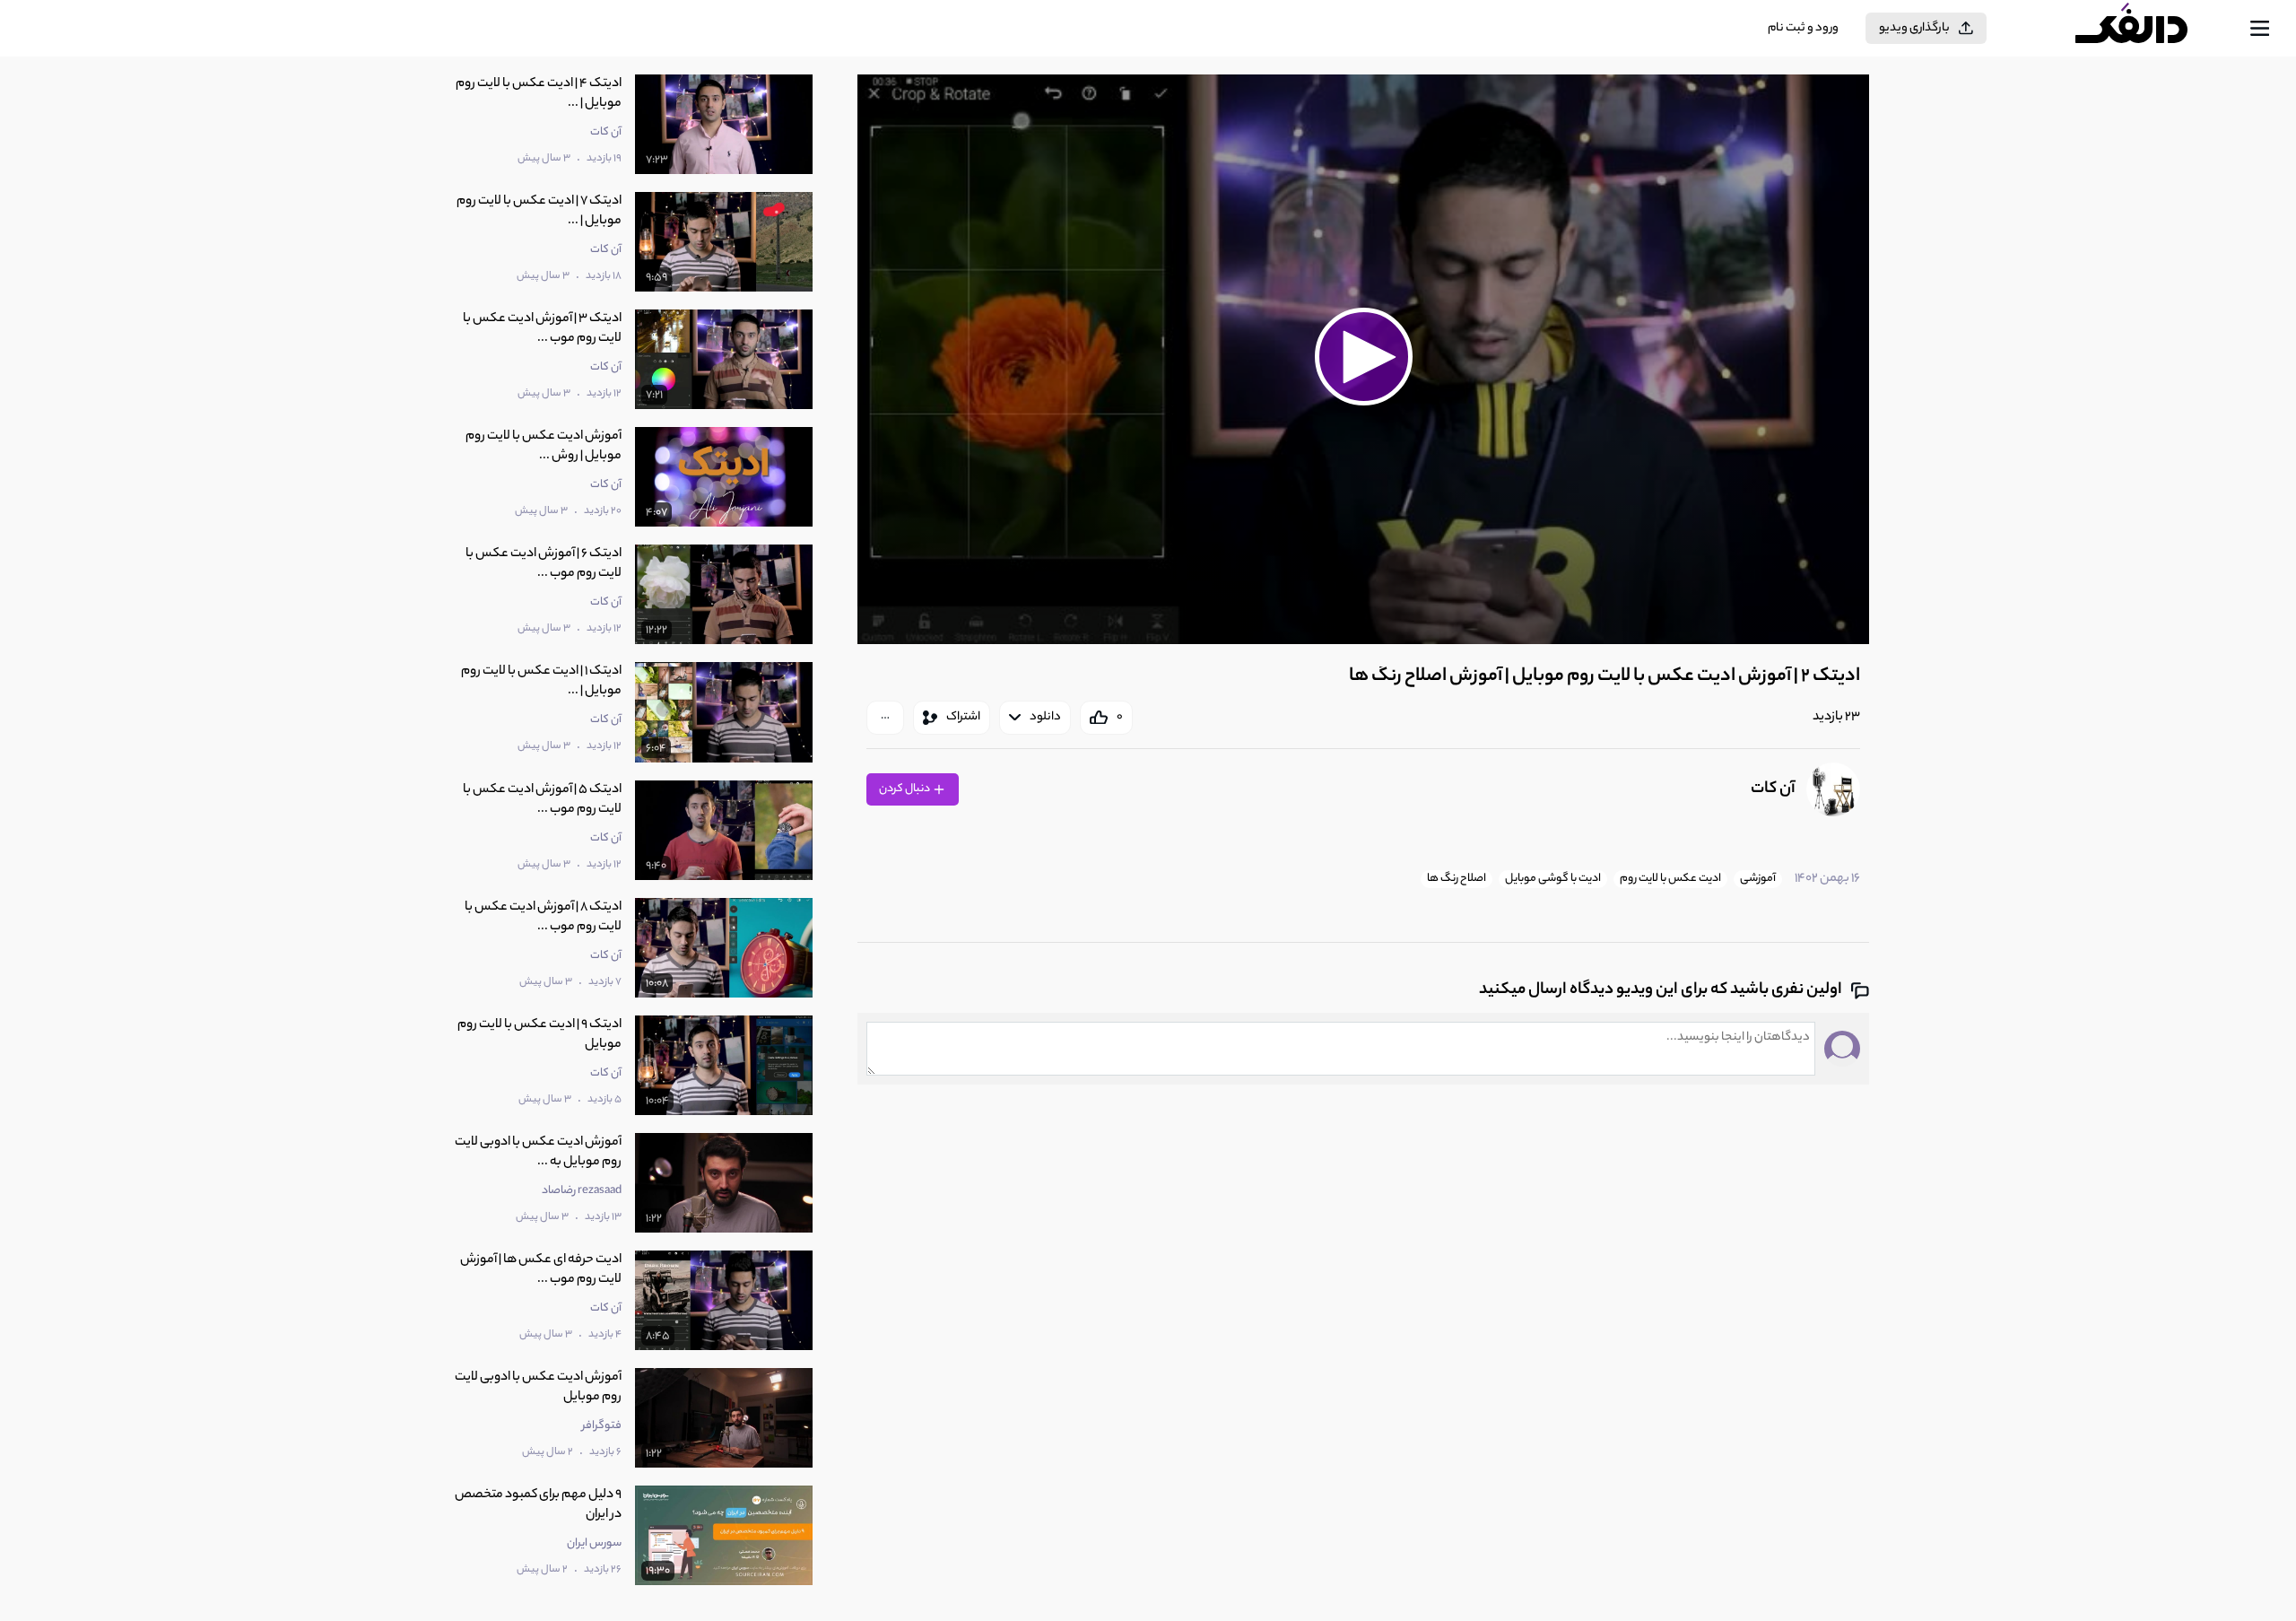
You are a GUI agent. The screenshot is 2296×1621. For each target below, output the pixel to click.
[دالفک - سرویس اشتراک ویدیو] (2147, 29)
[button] (1363, 357)
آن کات (1773, 789)
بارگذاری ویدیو (1914, 28)
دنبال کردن (905, 789)
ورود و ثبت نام (1803, 28)
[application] (1363, 359)
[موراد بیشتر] (885, 718)
